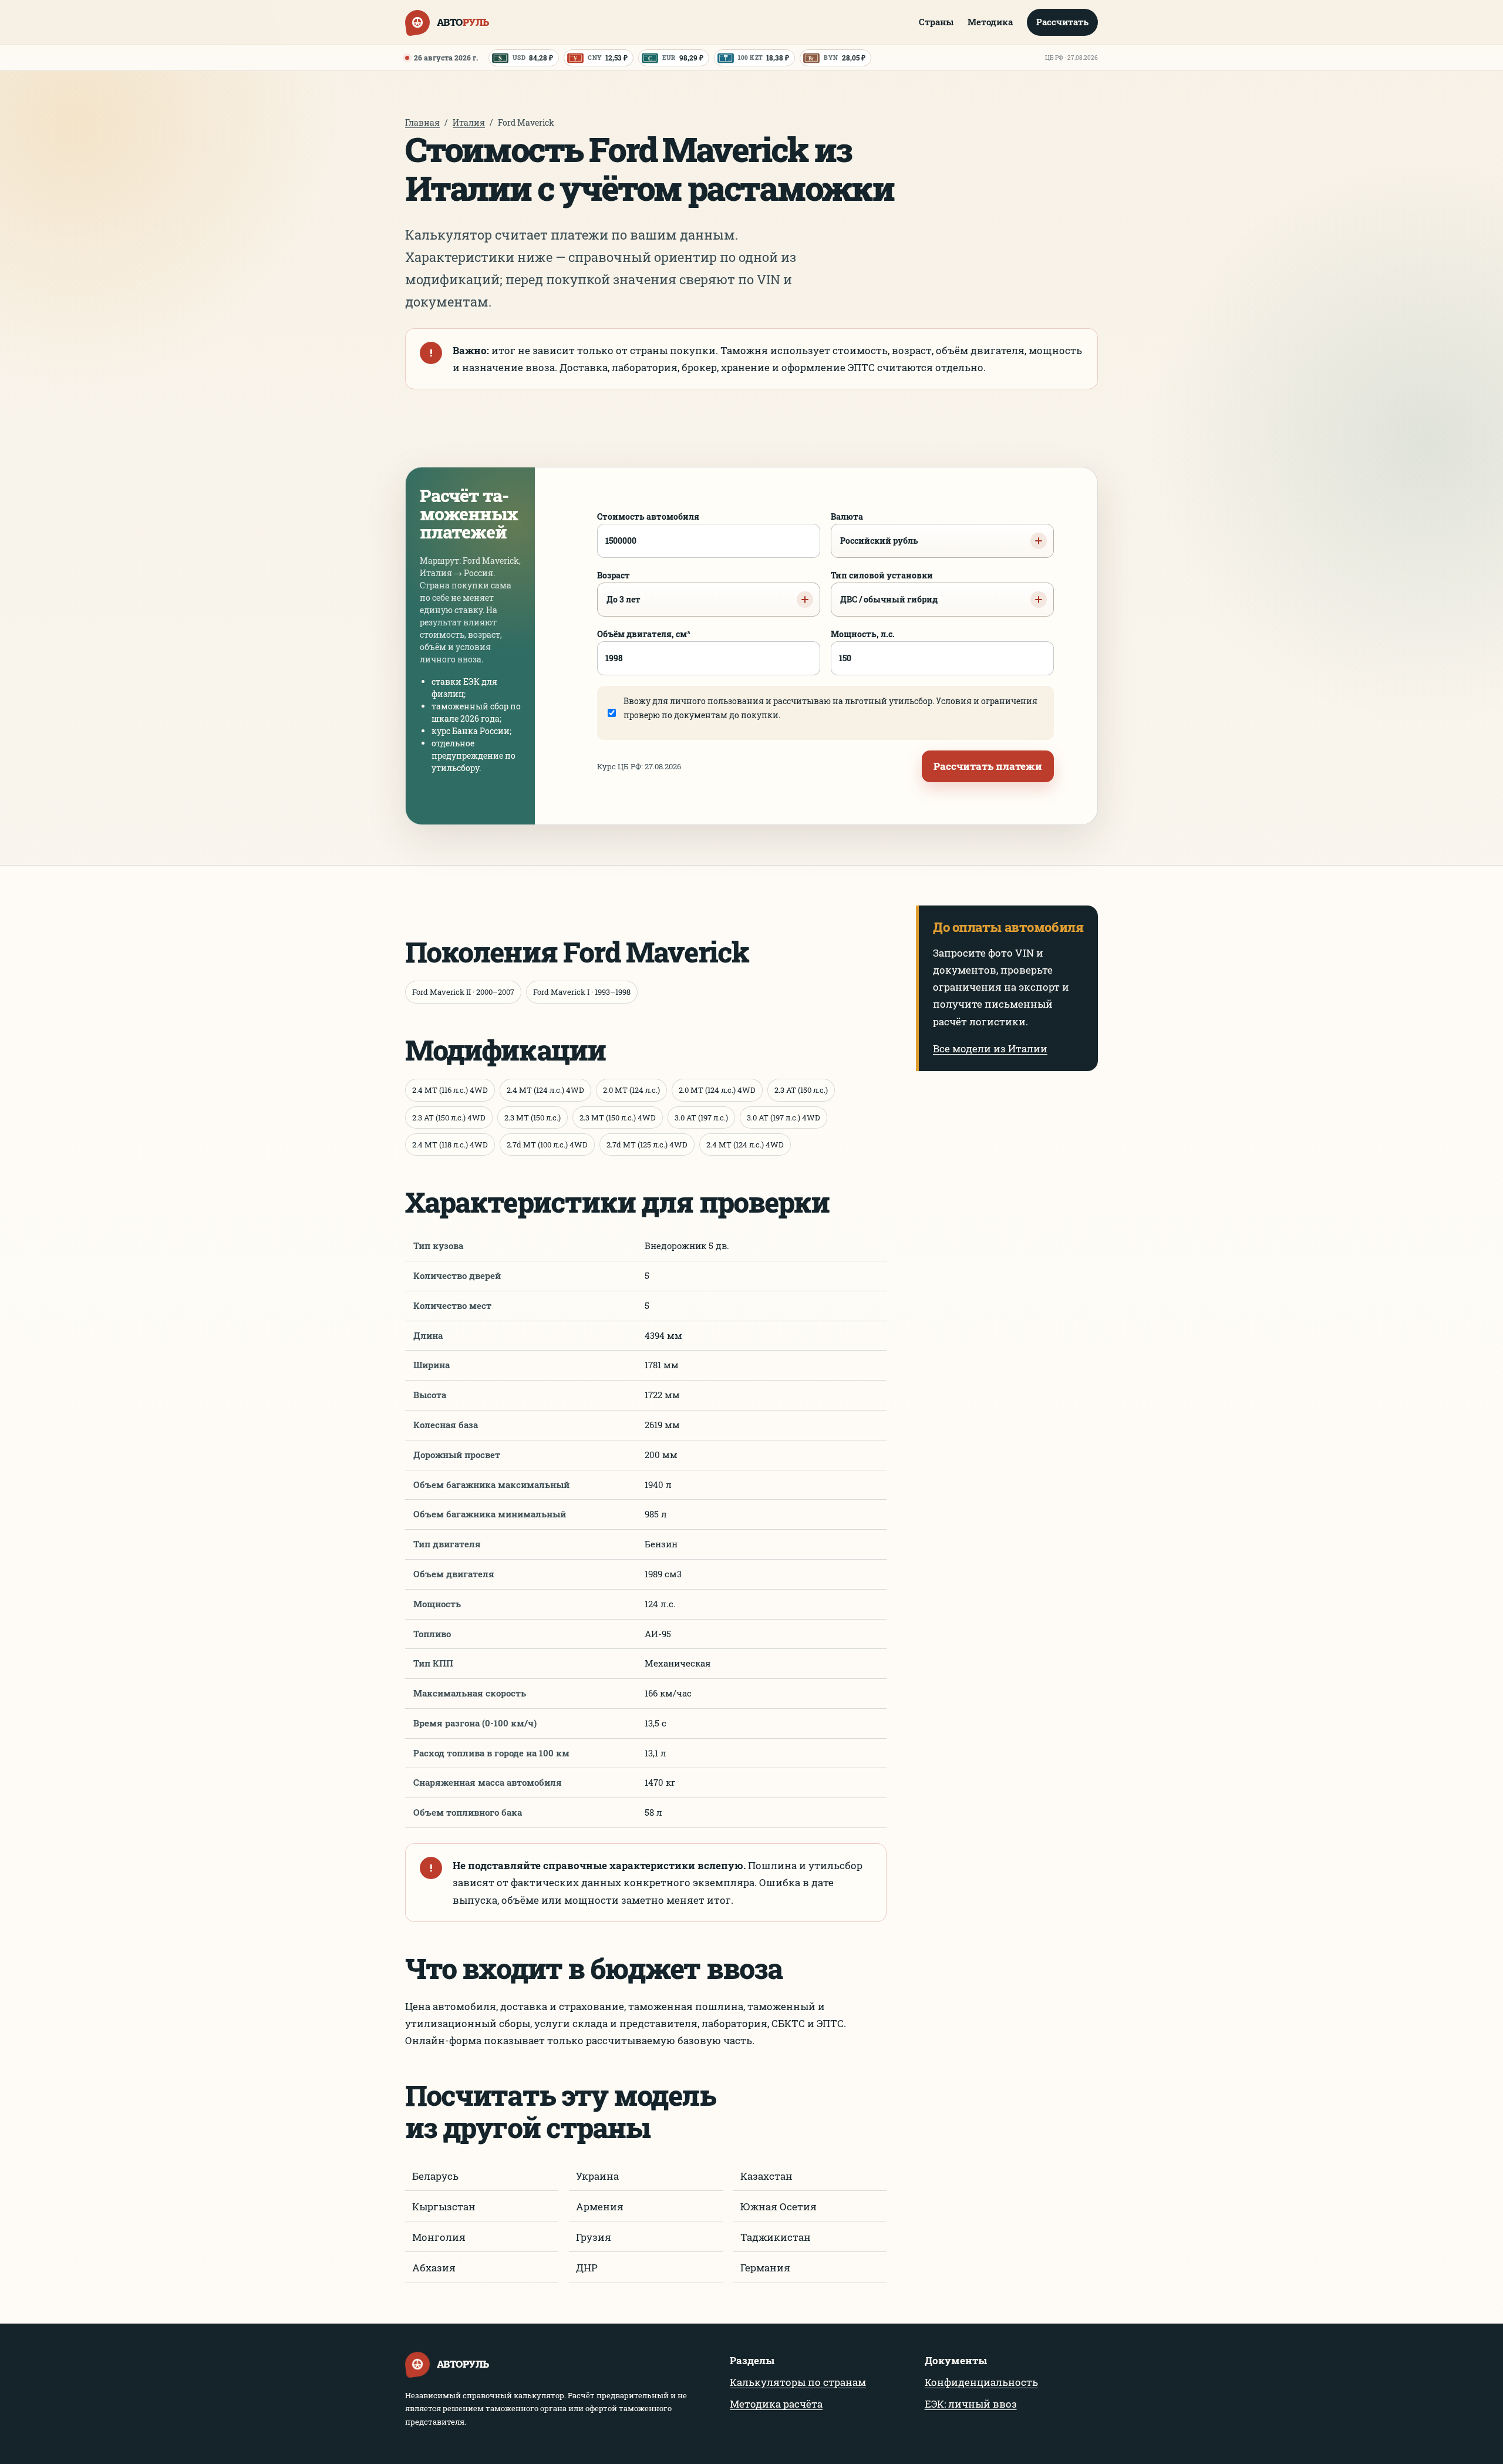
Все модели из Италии (990, 1048)
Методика (990, 22)
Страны (936, 22)
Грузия (594, 2237)
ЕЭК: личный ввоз (971, 2404)
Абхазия (434, 2268)
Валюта (874, 529)
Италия (469, 122)
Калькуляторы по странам (798, 2382)
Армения (600, 2207)
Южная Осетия (779, 2207)
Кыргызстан (444, 2207)
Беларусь (435, 2176)
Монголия (439, 2237)
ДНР (587, 2268)
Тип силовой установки (884, 587)
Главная (422, 122)
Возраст (619, 587)
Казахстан (766, 2176)
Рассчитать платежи (988, 766)
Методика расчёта (776, 2404)
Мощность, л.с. (863, 634)
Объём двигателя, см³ (644, 634)
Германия (765, 2268)
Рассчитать (1062, 22)
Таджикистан (776, 2237)
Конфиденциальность (981, 2382)
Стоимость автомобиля (648, 516)
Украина (597, 2176)
